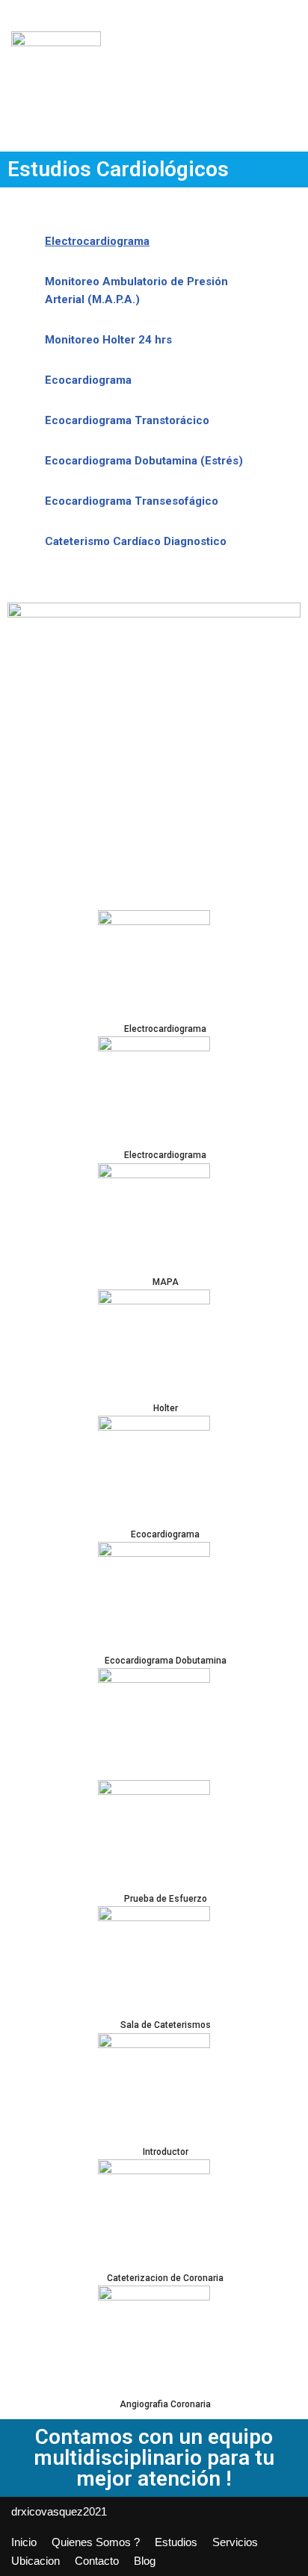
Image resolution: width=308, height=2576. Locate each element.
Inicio (24, 2542)
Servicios (235, 2542)
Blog (145, 2561)
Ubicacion (36, 2561)
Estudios (176, 2542)
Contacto (97, 2561)
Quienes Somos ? (96, 2542)
